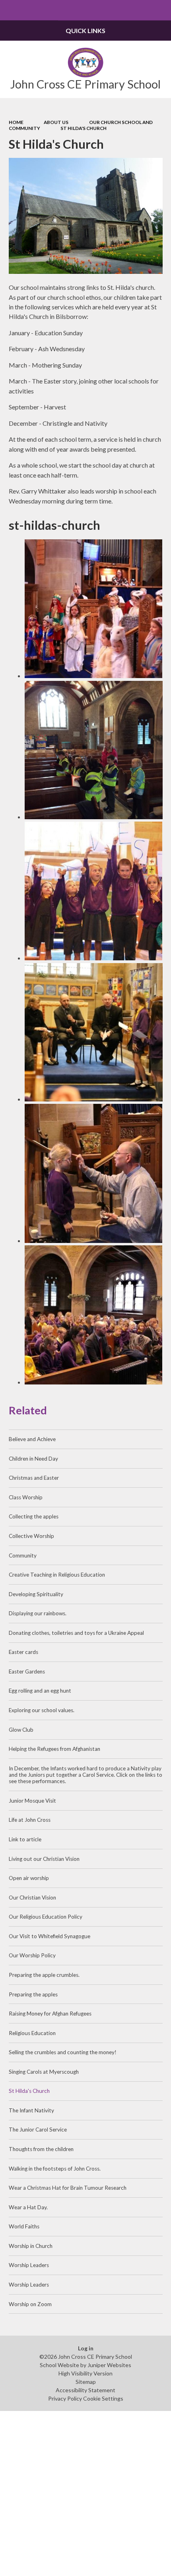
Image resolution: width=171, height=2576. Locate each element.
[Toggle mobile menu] (10, 10)
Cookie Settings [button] (103, 2398)
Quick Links (85, 30)
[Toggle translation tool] (141, 10)
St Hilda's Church (84, 128)
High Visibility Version (85, 2373)
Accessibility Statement (85, 2390)
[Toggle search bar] (161, 10)
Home (16, 122)
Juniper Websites (109, 2365)
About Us (56, 122)
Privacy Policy (65, 2398)
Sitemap (86, 2382)
